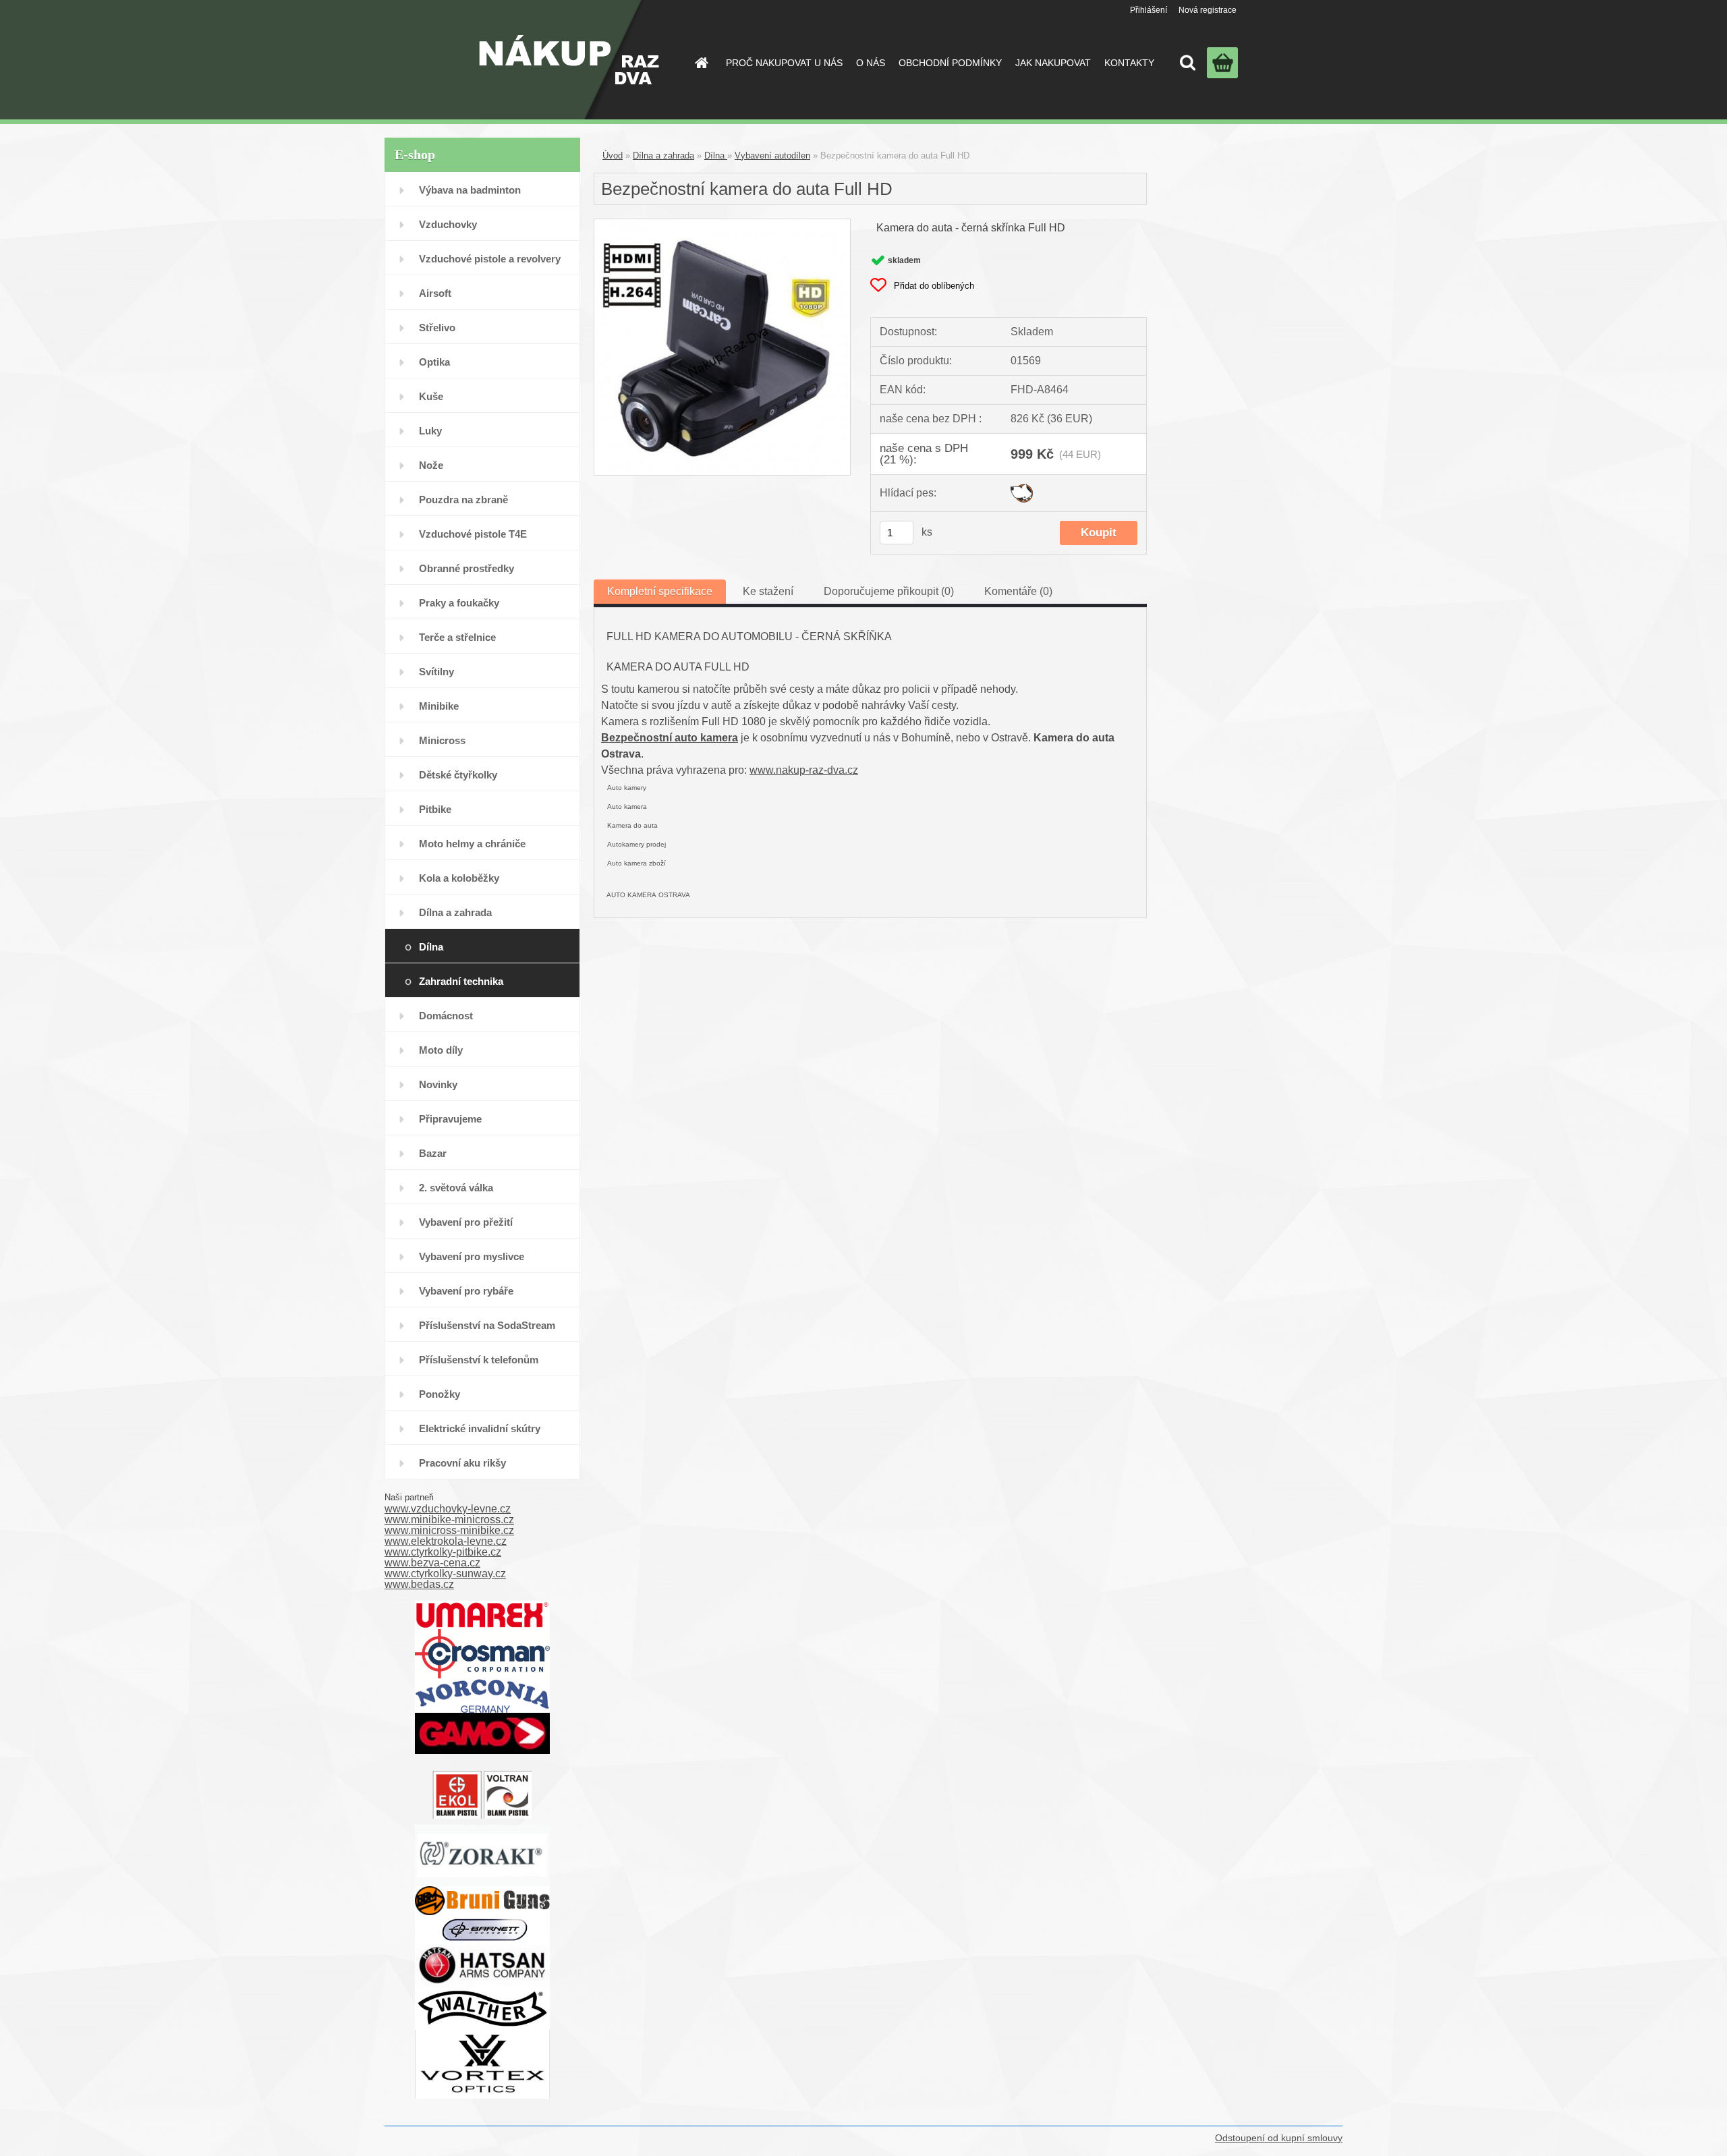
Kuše (431, 396)
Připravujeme (450, 1119)
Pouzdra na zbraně (463, 500)
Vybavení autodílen (772, 155)
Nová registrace (1208, 10)
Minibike (439, 706)
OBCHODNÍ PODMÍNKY (950, 63)
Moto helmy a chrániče (472, 844)
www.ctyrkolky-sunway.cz (445, 1573)
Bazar (433, 1153)
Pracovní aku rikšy (462, 1463)
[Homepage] (700, 63)
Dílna (431, 947)
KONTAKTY (1129, 63)
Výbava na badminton (470, 190)
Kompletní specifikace (660, 591)
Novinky (438, 1084)
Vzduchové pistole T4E (473, 534)
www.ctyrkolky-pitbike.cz (443, 1552)
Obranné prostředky (466, 568)
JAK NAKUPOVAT (1053, 63)
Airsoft (435, 293)
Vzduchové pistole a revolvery (490, 259)
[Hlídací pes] (1022, 489)
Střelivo (437, 328)
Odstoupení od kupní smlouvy (1279, 2138)
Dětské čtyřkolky (458, 775)
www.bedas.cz (419, 1584)
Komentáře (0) (1018, 591)
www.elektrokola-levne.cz (446, 1541)
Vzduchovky (448, 224)
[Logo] (569, 60)
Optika (434, 362)
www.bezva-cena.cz (432, 1563)
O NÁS (871, 63)
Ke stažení (768, 591)
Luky (430, 431)
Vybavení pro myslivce (472, 1256)
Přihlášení (1149, 10)
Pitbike (435, 809)
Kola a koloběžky (459, 878)
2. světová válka (456, 1188)
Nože (431, 465)
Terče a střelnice (457, 637)
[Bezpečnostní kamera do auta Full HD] (722, 224)
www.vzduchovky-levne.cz (448, 1509)
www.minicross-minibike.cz (449, 1530)
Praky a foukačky (459, 603)
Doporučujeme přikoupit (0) (889, 591)
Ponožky (440, 1394)
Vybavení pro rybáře (466, 1291)
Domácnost (446, 1016)
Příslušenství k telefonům (479, 1360)
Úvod (613, 155)
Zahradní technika (461, 981)
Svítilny (436, 672)
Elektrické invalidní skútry (480, 1428)
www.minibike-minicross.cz (449, 1520)
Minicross (442, 740)
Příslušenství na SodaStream (487, 1325)
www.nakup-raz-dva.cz (804, 770)
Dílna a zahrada (455, 912)
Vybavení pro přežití (466, 1222)
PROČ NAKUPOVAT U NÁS (784, 63)
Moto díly (441, 1050)
